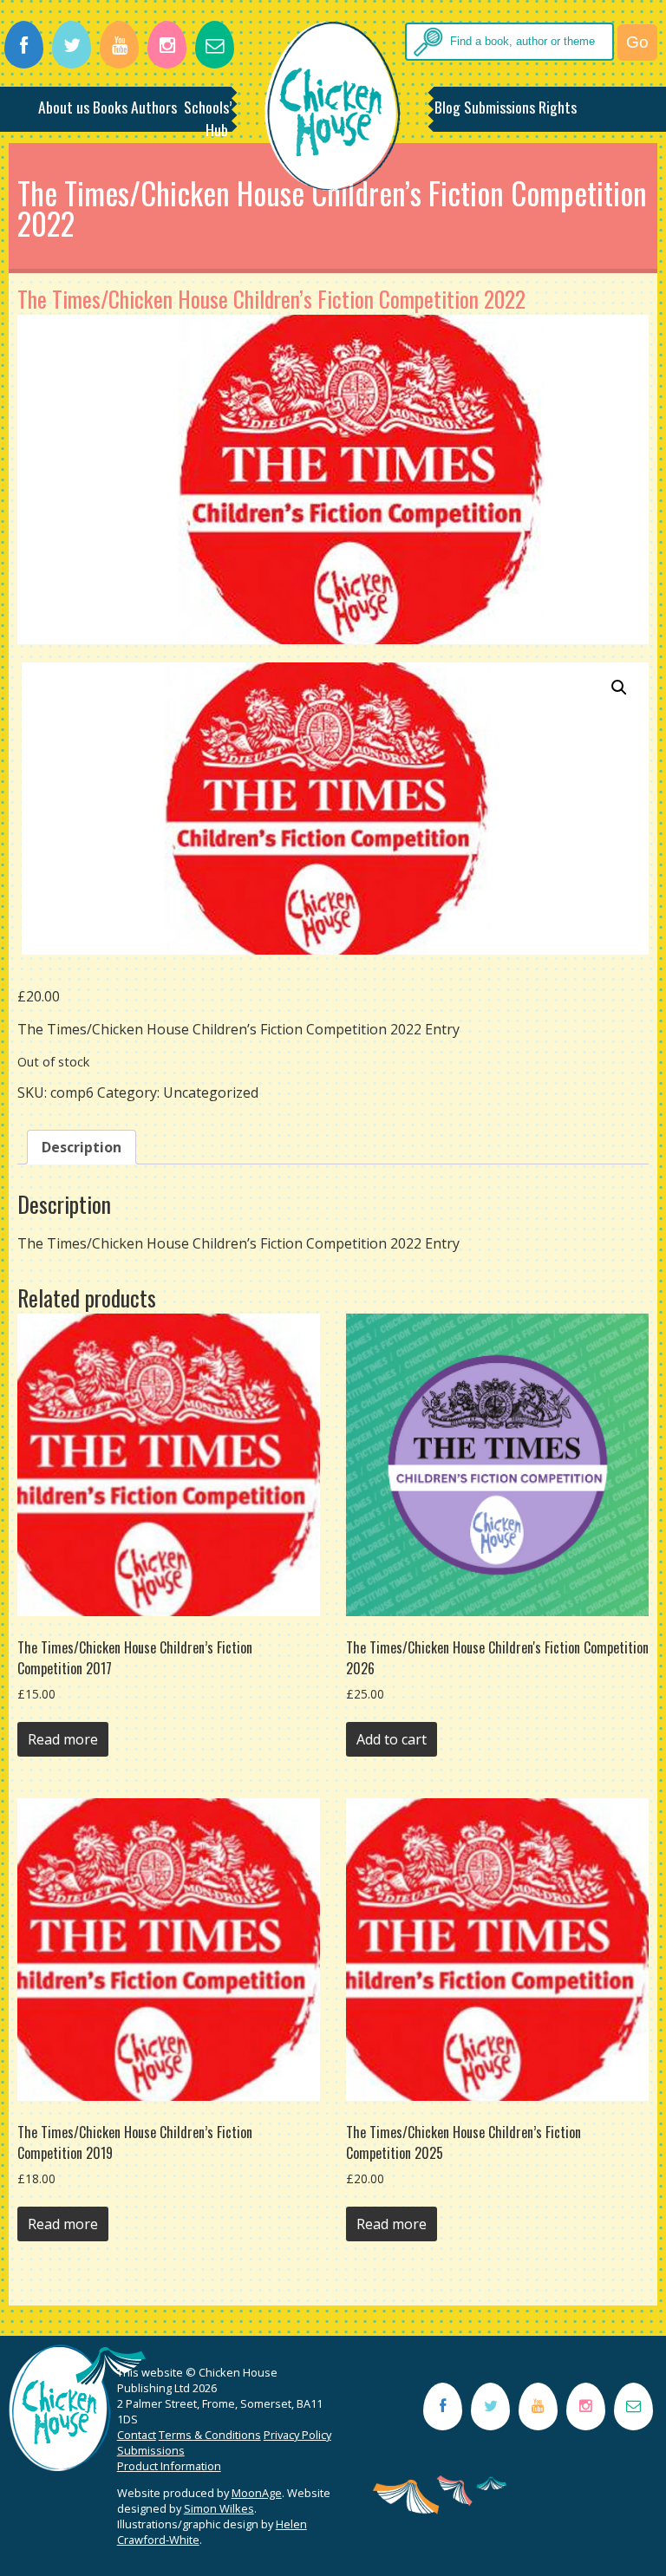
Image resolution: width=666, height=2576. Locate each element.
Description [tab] (82, 1147)
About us (64, 107)
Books (110, 107)
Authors (154, 107)
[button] (619, 688)
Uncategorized (211, 1092)
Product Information (169, 2466)
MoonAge (257, 2493)
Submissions (499, 107)
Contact (137, 2435)
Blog (447, 107)
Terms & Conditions (210, 2435)
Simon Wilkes (219, 2508)
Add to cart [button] (392, 1739)
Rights (558, 107)
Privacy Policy (297, 2435)
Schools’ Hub (208, 118)
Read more (63, 1739)
